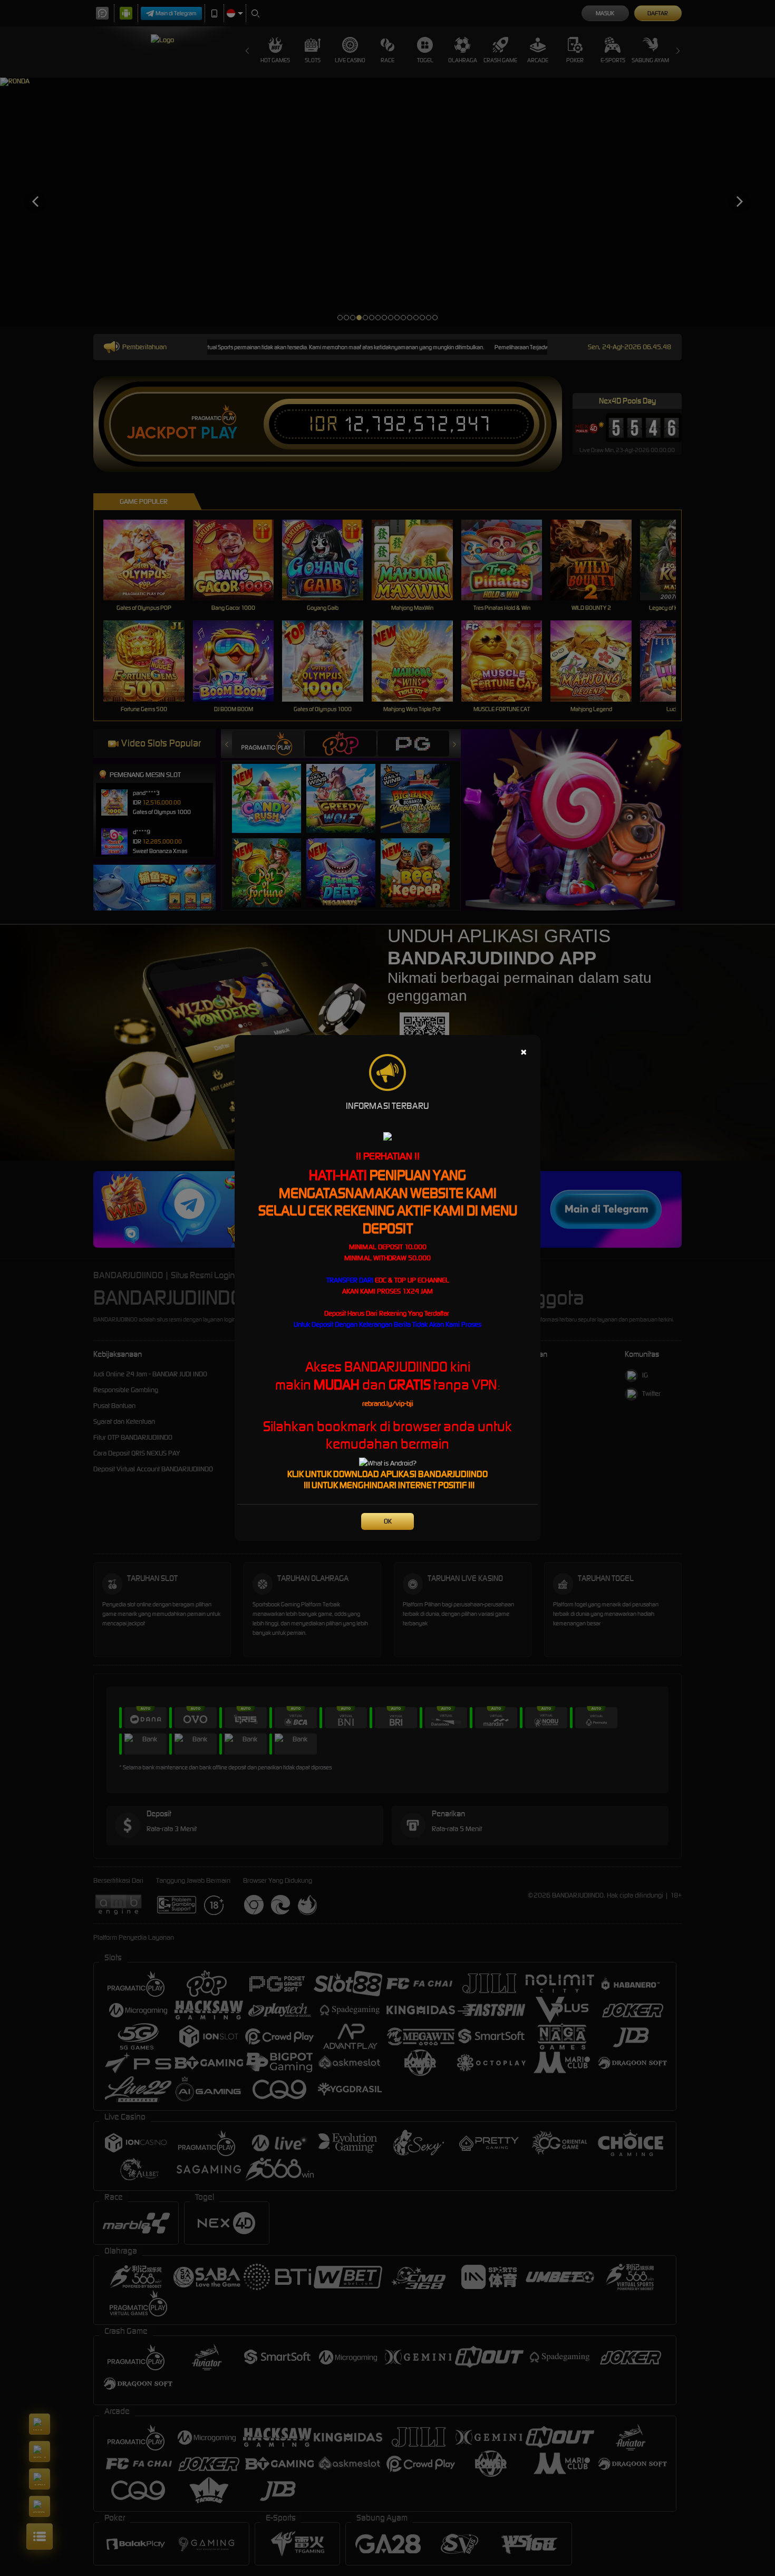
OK (388, 1521)
